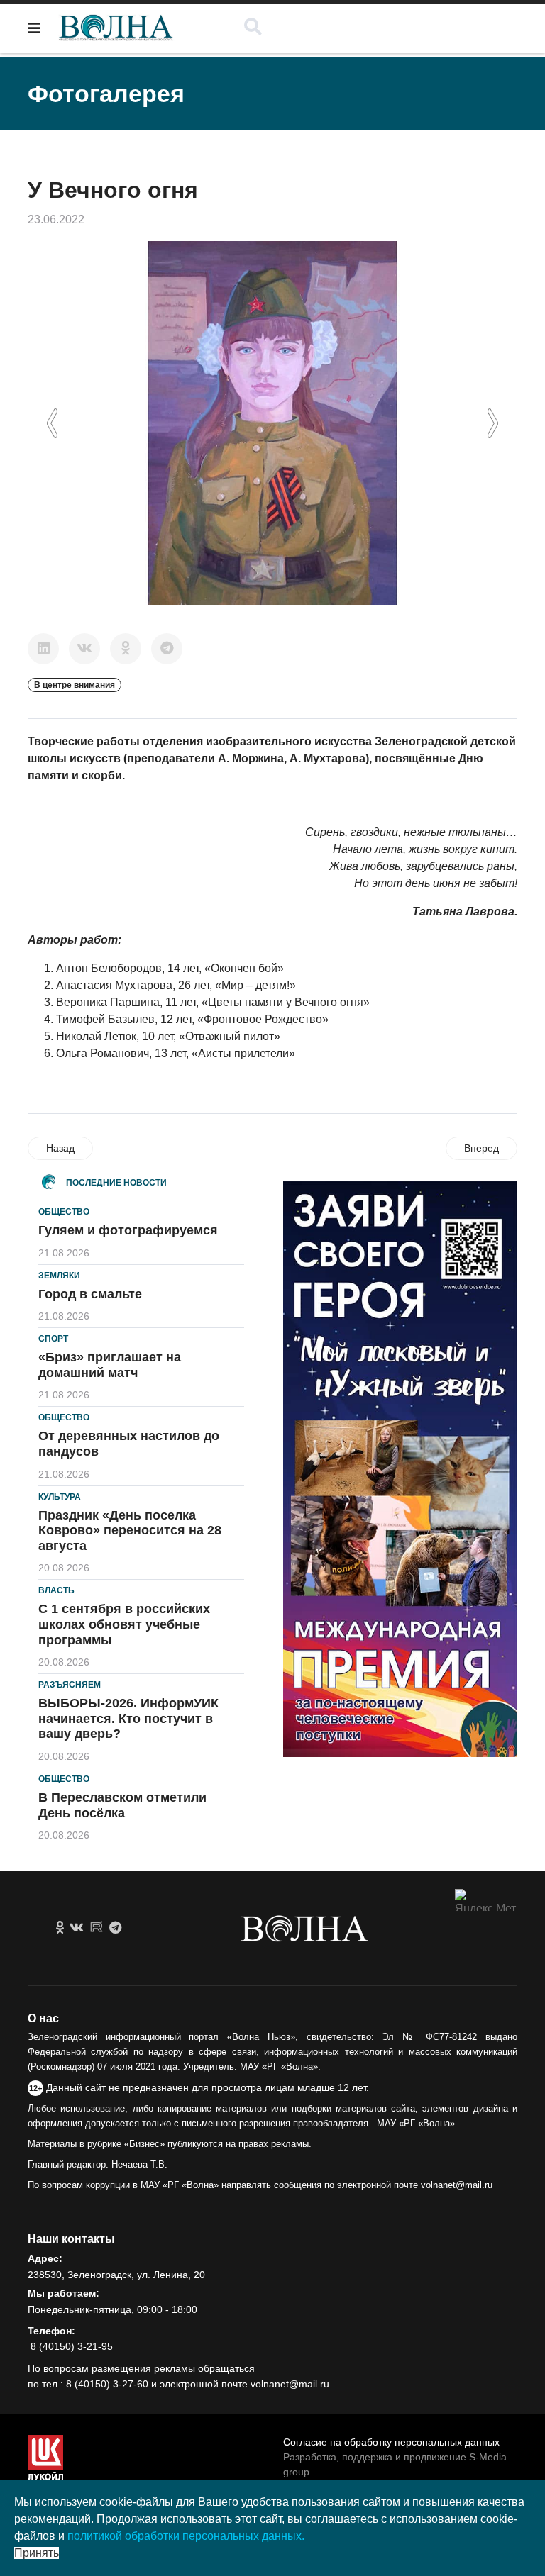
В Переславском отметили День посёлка (122, 1805)
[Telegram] (167, 649)
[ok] (60, 1928)
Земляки (59, 1276)
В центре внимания (75, 685)
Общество (64, 1212)
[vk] (77, 1928)
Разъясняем (70, 1685)
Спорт (53, 1339)
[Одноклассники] (126, 649)
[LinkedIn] (43, 649)
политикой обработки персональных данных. (186, 2536)
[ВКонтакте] (84, 649)
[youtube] (97, 1928)
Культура (60, 1497)
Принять (37, 2553)
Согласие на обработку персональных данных (391, 2442)
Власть (56, 1590)
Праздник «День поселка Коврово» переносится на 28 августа (130, 1530)
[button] (52, 423)
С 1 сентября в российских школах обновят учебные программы (124, 1624)
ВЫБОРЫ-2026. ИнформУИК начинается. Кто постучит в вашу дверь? (128, 1718)
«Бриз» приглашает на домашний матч (110, 1365)
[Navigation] (34, 28)
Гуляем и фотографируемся (128, 1230)
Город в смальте (90, 1294)
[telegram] (115, 1928)
